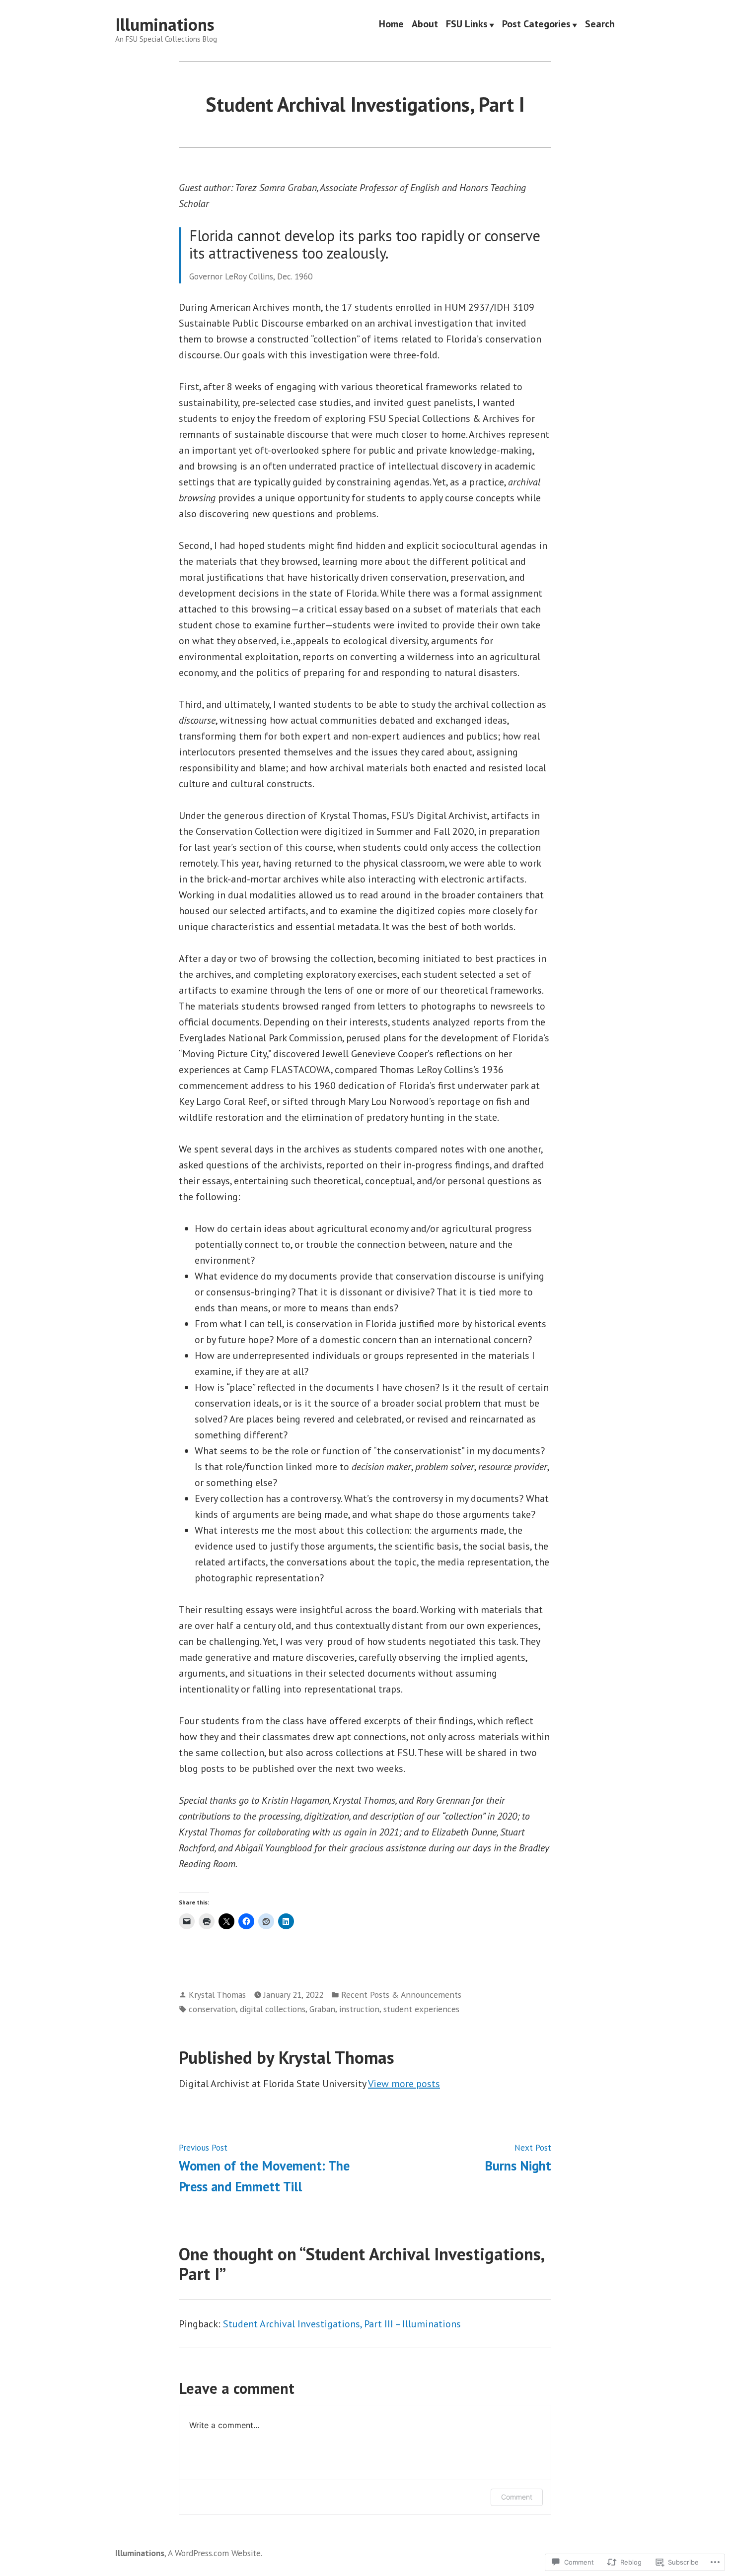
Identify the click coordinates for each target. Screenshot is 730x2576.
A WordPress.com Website (214, 2553)
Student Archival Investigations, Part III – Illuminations (342, 2324)
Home (391, 25)
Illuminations (165, 24)
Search (600, 25)
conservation (212, 2009)
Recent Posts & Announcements (401, 1995)
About (425, 25)
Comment (517, 2497)
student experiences (421, 2009)
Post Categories (536, 25)
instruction (359, 2009)
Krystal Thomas (217, 1995)
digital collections (273, 2009)
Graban (322, 2009)
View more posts (404, 2084)
